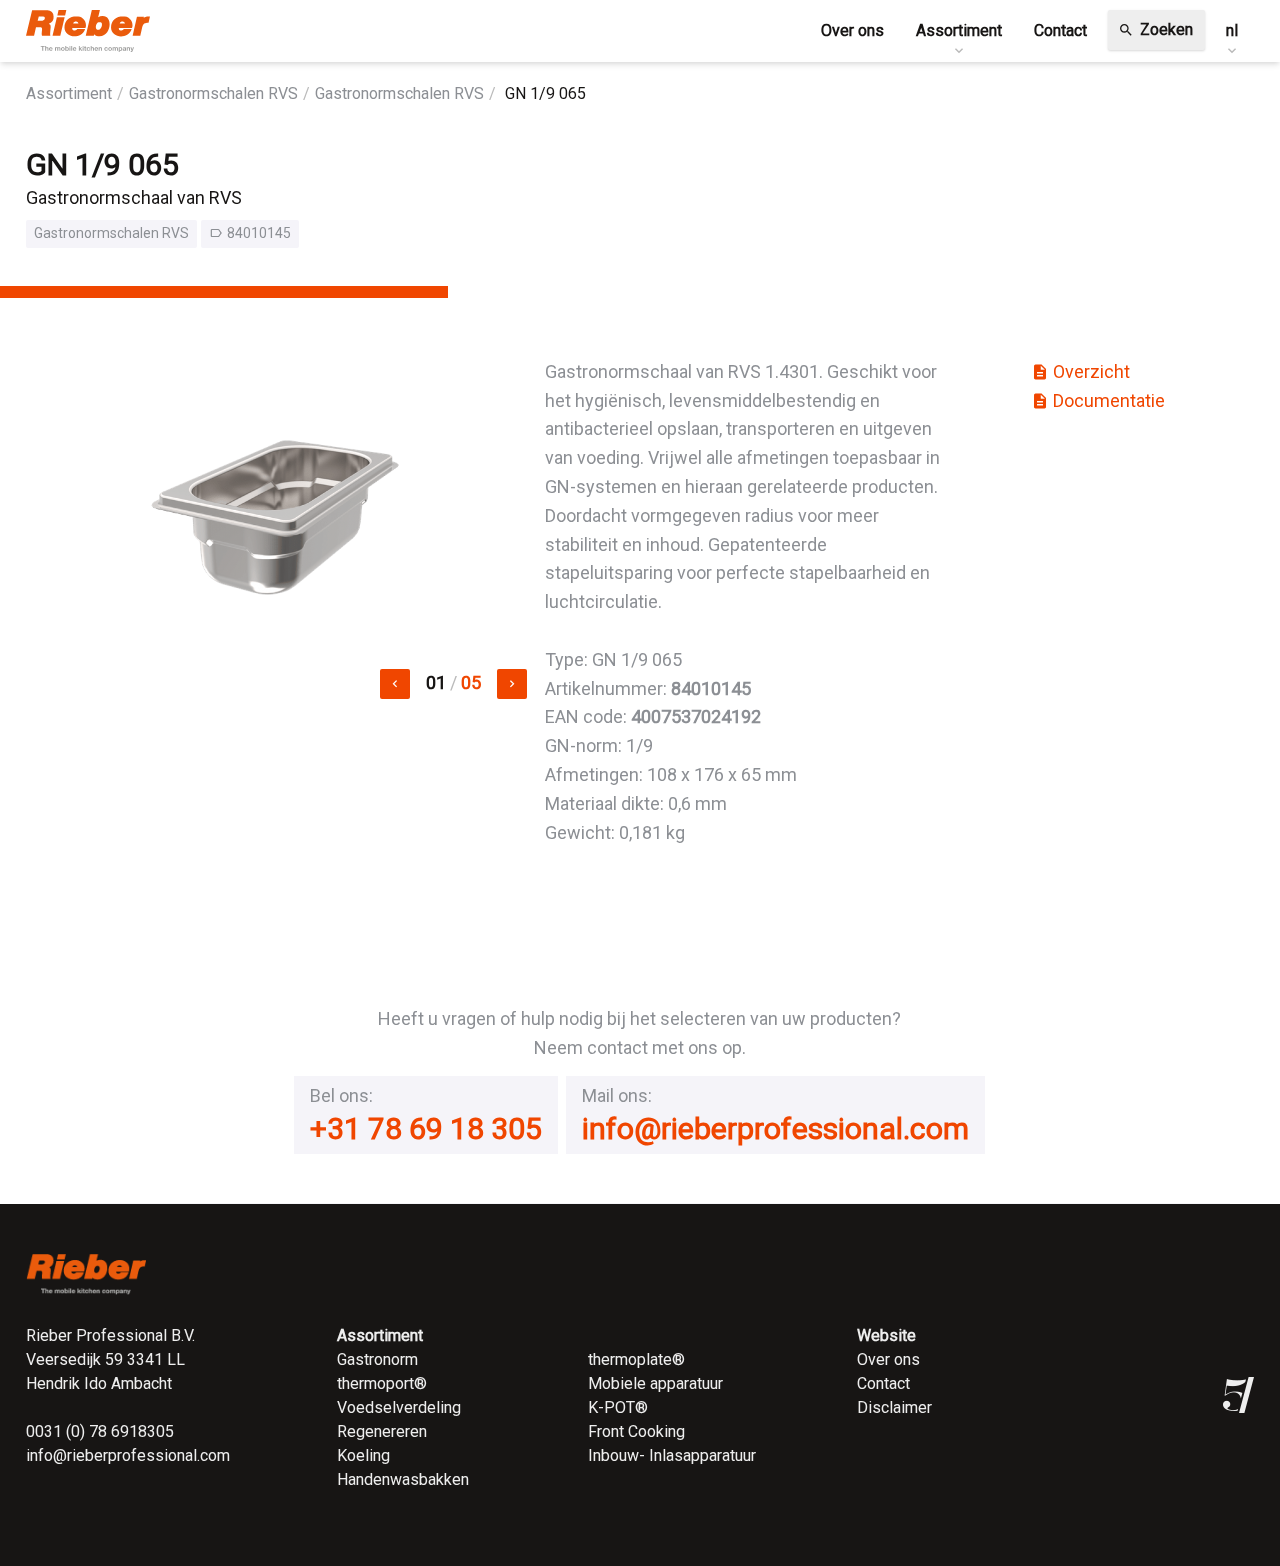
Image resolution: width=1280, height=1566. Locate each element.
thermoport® (382, 1383)
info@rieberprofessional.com (775, 1128)
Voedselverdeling (399, 1407)
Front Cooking (636, 1431)
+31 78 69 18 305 (426, 1128)
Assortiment (69, 93)
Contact (883, 1383)
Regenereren (382, 1431)
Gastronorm (377, 1359)
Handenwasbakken (403, 1479)
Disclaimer (894, 1407)
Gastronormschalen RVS (213, 93)
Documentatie (1098, 400)
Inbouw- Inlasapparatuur (672, 1455)
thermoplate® (636, 1359)
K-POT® (618, 1407)
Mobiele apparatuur (655, 1383)
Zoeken (1155, 29)
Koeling (363, 1455)
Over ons (888, 1359)
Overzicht (1080, 371)
